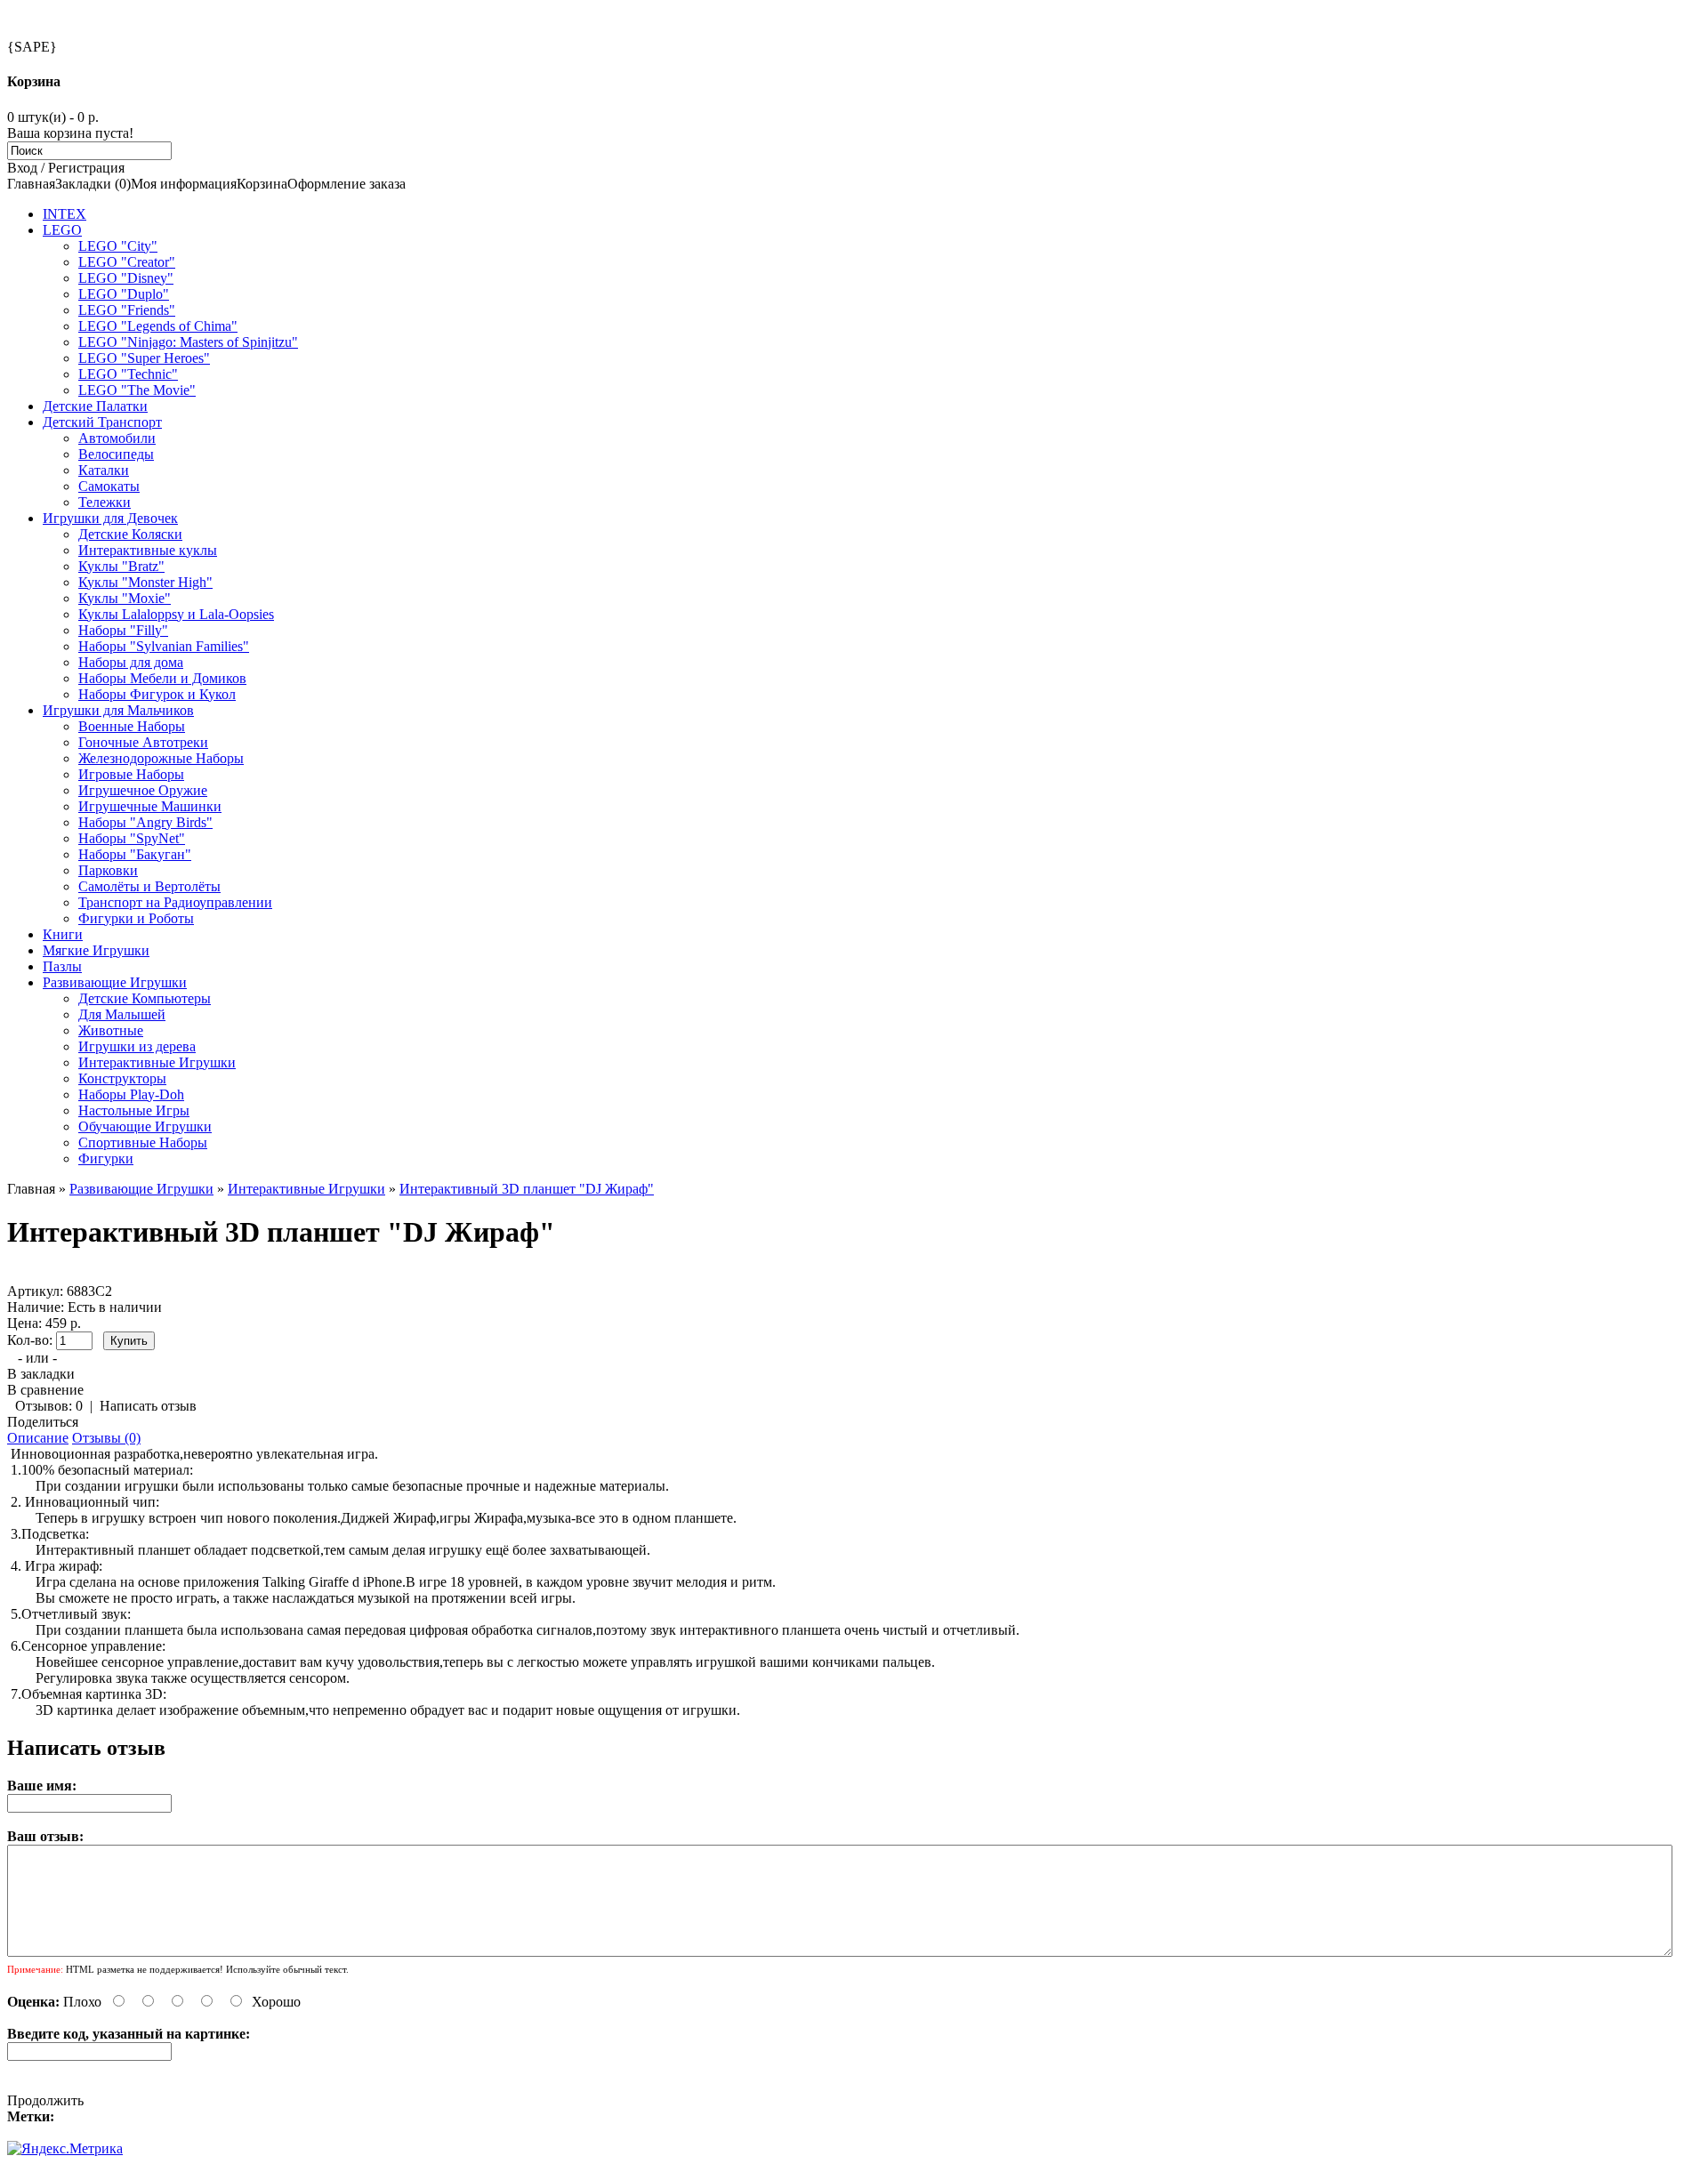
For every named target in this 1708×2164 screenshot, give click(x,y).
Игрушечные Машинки (150, 806)
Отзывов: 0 (49, 1406)
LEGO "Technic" (128, 374)
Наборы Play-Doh (131, 1094)
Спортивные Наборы (143, 1142)
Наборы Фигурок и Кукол (157, 694)
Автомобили (117, 438)
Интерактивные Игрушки (157, 1062)
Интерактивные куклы (148, 550)
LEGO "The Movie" (137, 390)
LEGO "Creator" (127, 262)
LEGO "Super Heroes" (144, 358)
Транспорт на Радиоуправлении (175, 902)
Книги (63, 934)
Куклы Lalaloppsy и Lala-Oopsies (176, 614)
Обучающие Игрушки (145, 1126)
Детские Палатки (95, 406)
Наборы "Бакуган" (135, 854)
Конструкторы (122, 1078)
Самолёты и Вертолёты (149, 886)
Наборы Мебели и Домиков (162, 678)
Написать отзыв (148, 1406)
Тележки (105, 502)
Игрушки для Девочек (110, 518)
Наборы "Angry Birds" (145, 822)
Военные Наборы (132, 726)
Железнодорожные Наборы (161, 758)
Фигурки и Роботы (136, 918)
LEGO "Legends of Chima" (158, 326)
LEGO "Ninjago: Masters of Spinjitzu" (188, 342)
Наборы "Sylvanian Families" (164, 646)
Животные (111, 1030)
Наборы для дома (131, 662)
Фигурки (106, 1158)
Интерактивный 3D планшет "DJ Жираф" (527, 1189)
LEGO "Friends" (127, 310)
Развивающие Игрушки (115, 982)
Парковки (108, 870)
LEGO (62, 230)
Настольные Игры (134, 1110)
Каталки (104, 470)
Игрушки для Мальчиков (118, 710)
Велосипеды (116, 454)
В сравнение (45, 1390)
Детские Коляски (130, 534)
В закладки (41, 1374)
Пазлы (62, 966)
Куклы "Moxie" (125, 598)
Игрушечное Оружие (143, 790)
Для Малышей (122, 1014)
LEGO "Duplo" (124, 294)
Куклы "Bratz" (121, 566)
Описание (38, 1438)
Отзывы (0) (106, 1438)
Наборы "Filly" (123, 630)
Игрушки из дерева (137, 1046)
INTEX (64, 214)
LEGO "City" (118, 246)
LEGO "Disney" (126, 278)
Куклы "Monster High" (145, 582)
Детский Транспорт (102, 422)
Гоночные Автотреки (143, 742)
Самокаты (109, 486)
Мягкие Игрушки (96, 950)
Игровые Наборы (131, 774)
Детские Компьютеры (145, 998)
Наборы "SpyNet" (132, 838)
